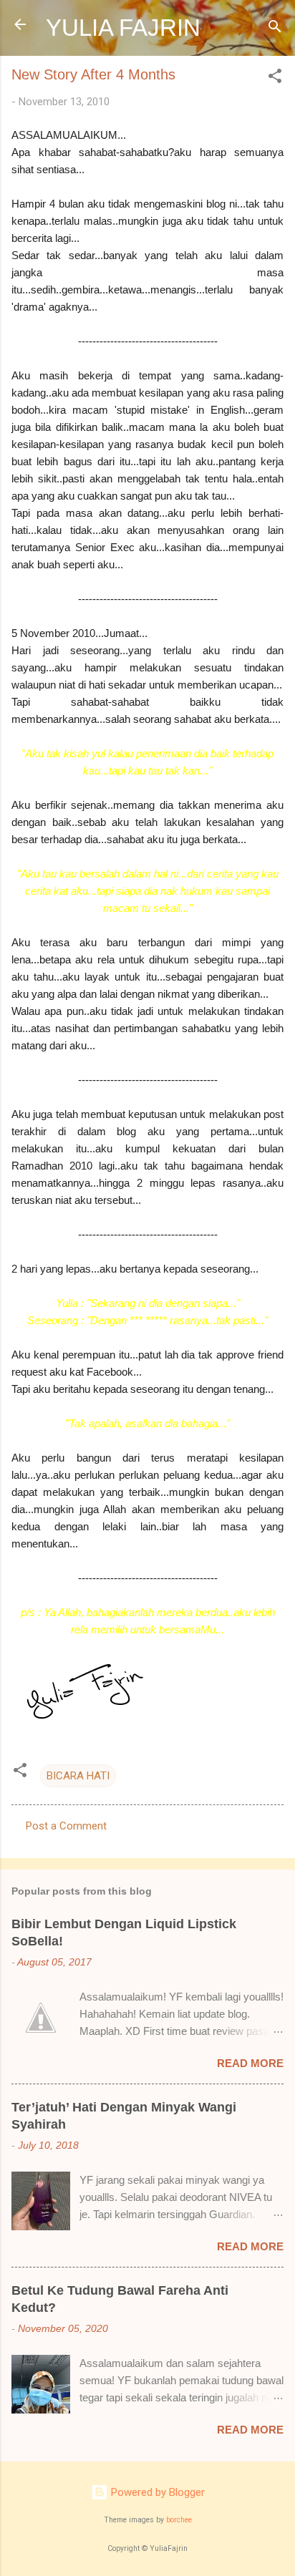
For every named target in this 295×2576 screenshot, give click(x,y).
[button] (275, 78)
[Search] (275, 29)
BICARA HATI (78, 1776)
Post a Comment (66, 1826)
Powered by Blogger (156, 2492)
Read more (250, 2063)
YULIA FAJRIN (123, 28)
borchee (179, 2520)
